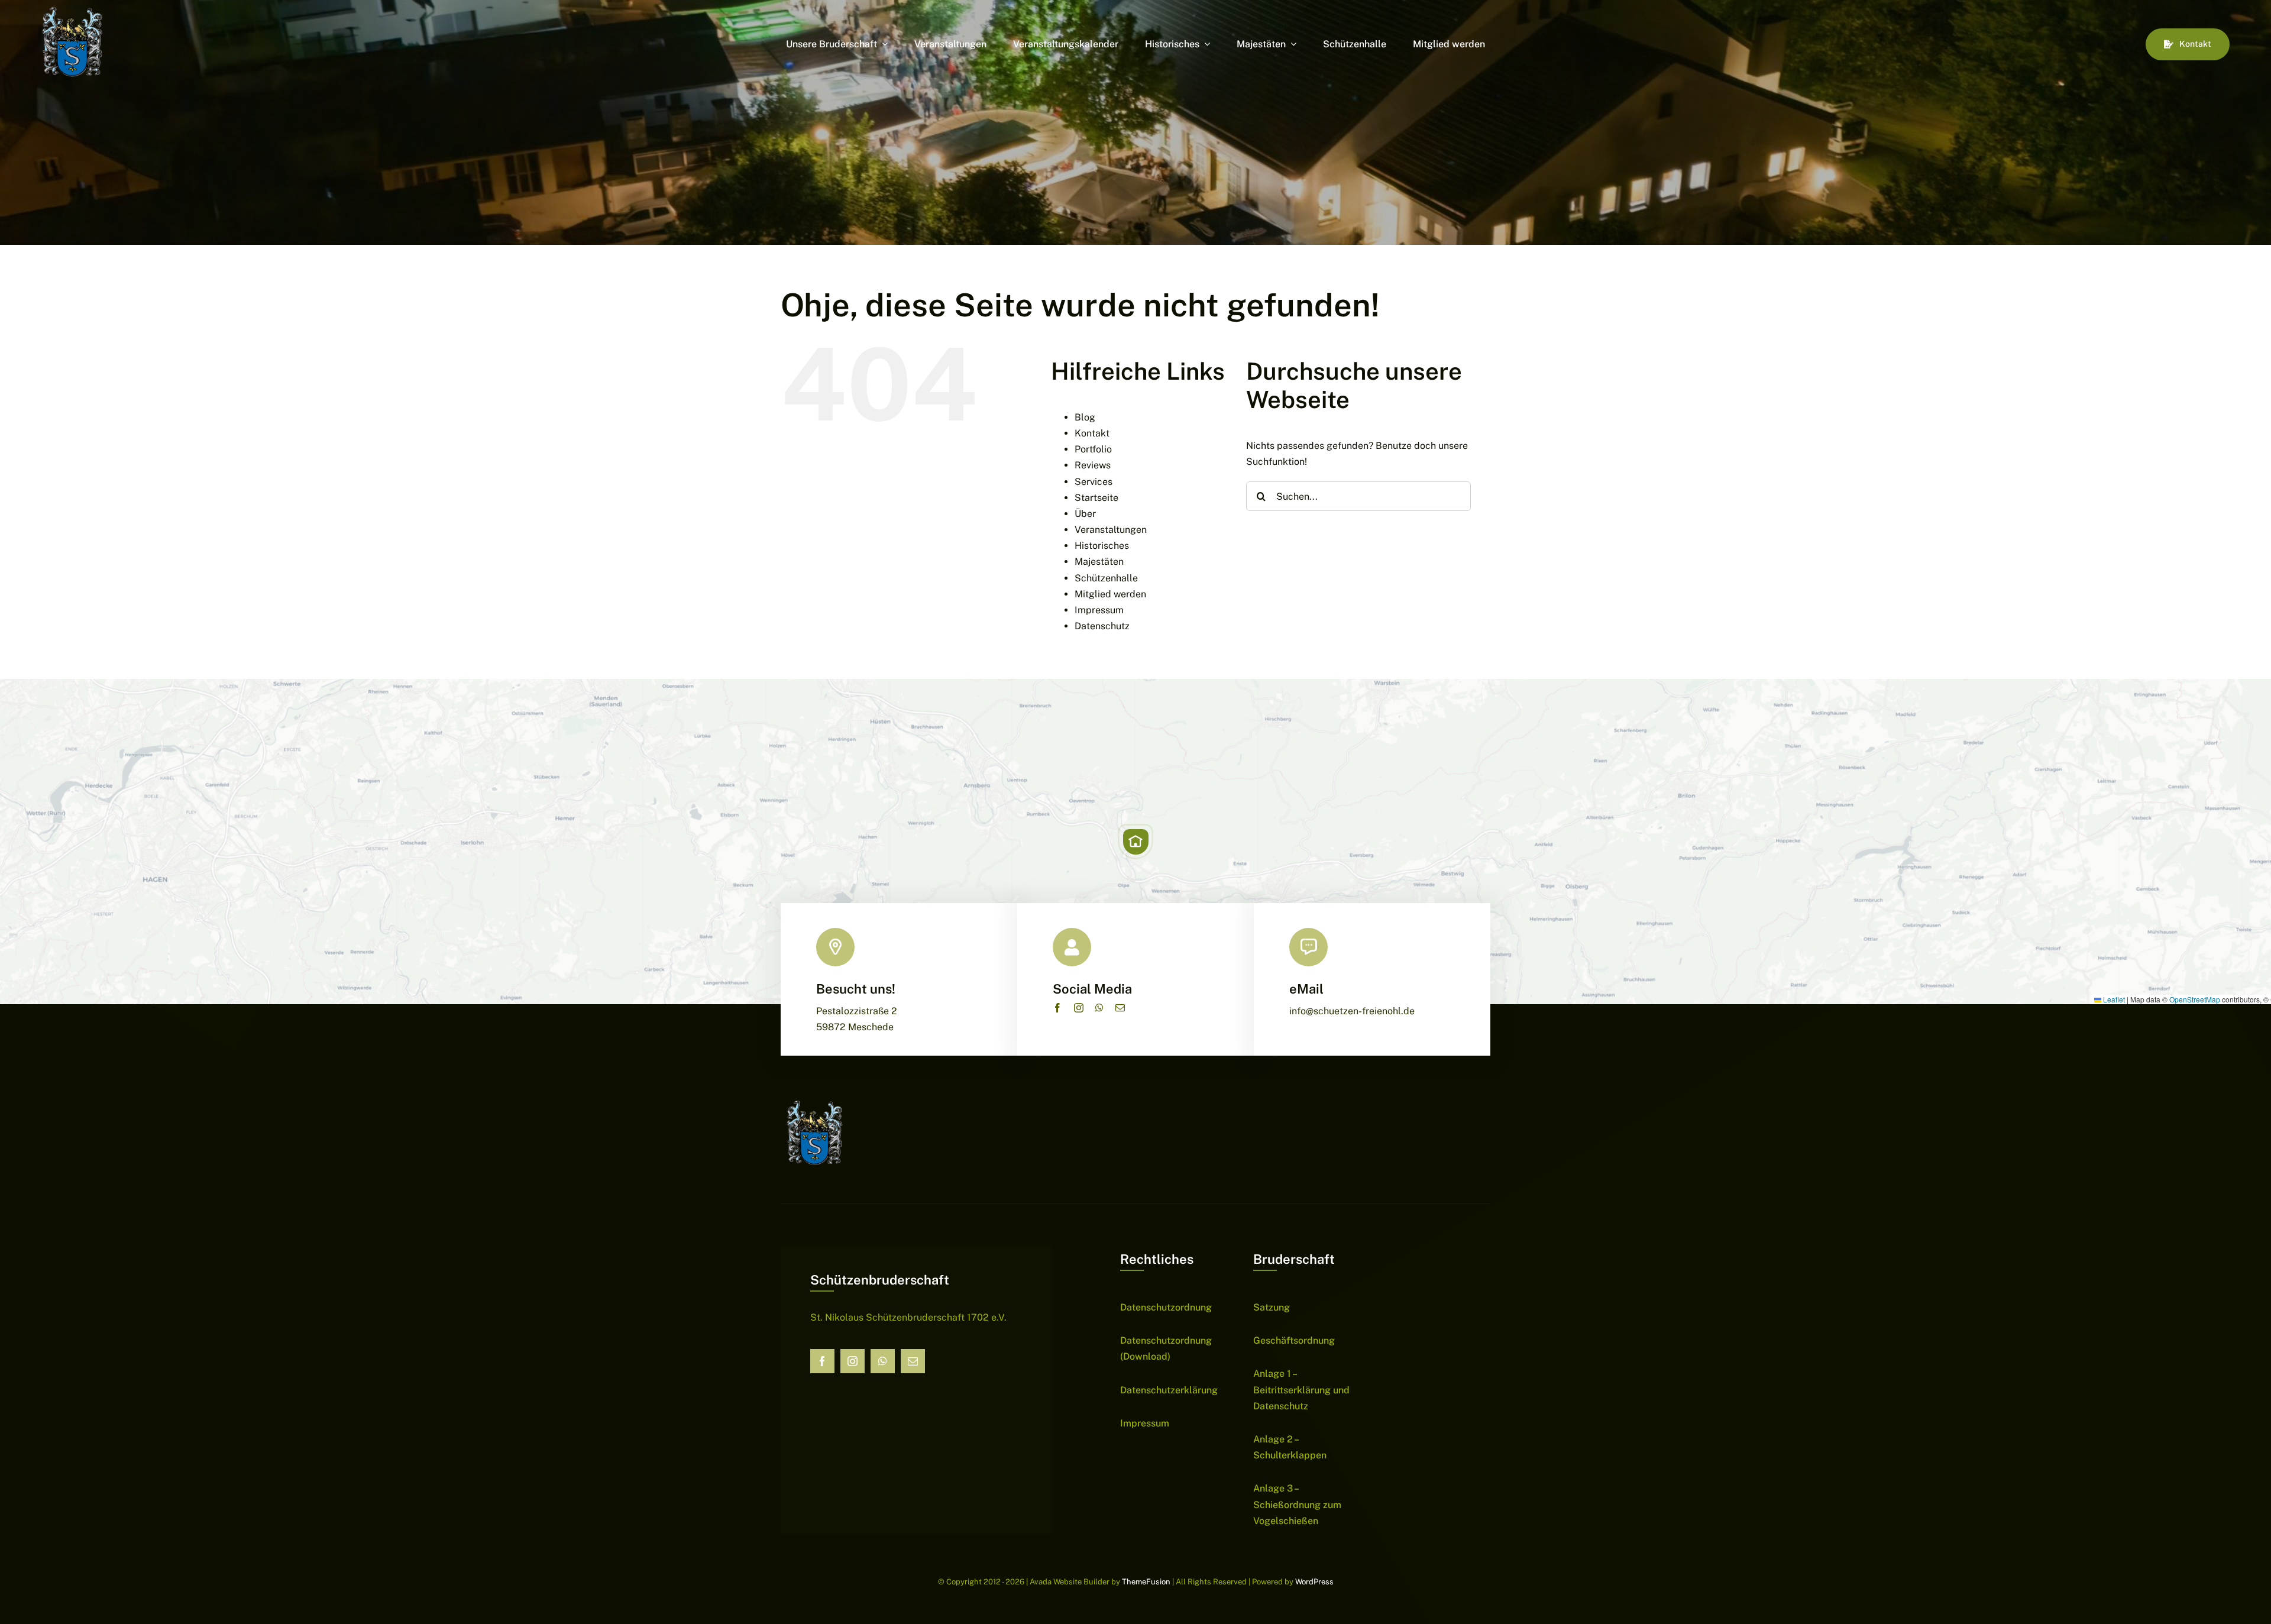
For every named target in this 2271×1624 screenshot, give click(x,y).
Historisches (1102, 546)
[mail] (1120, 1008)
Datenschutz (1102, 626)
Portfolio (1093, 449)
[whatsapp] (1099, 1008)
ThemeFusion (1146, 1582)
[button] (1135, 842)
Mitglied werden (1110, 594)
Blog (1085, 417)
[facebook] (1057, 1008)
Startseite (1096, 498)
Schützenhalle (1106, 578)
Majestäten (1099, 562)
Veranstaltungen (1111, 530)
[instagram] (1079, 1008)
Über (1085, 514)
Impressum (1099, 610)
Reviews (1093, 465)
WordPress (1314, 1582)
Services (1094, 482)
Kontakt (1092, 433)
